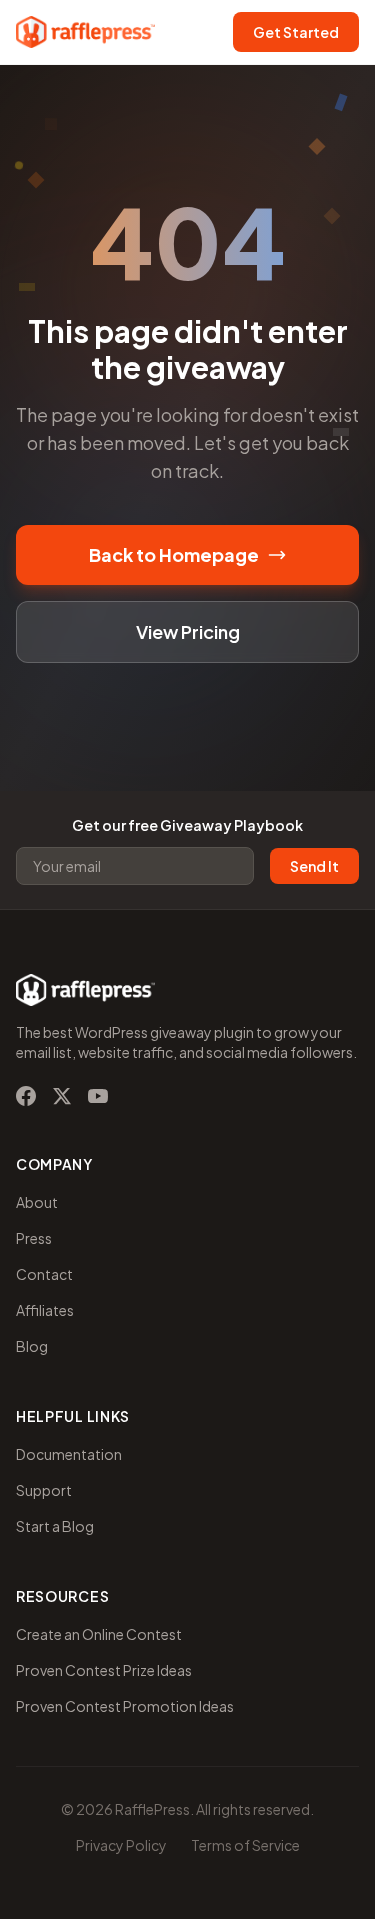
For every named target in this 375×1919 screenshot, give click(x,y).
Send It (314, 866)
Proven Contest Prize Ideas (104, 1670)
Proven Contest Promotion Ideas (125, 1706)
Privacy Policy (121, 1845)
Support (44, 1490)
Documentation (69, 1454)
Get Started (296, 32)
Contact (44, 1274)
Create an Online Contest (99, 1634)
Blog (32, 1346)
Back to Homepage (174, 554)
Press (34, 1238)
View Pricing (188, 631)
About (37, 1202)
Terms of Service (245, 1845)
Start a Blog (55, 1526)
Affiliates (45, 1310)
